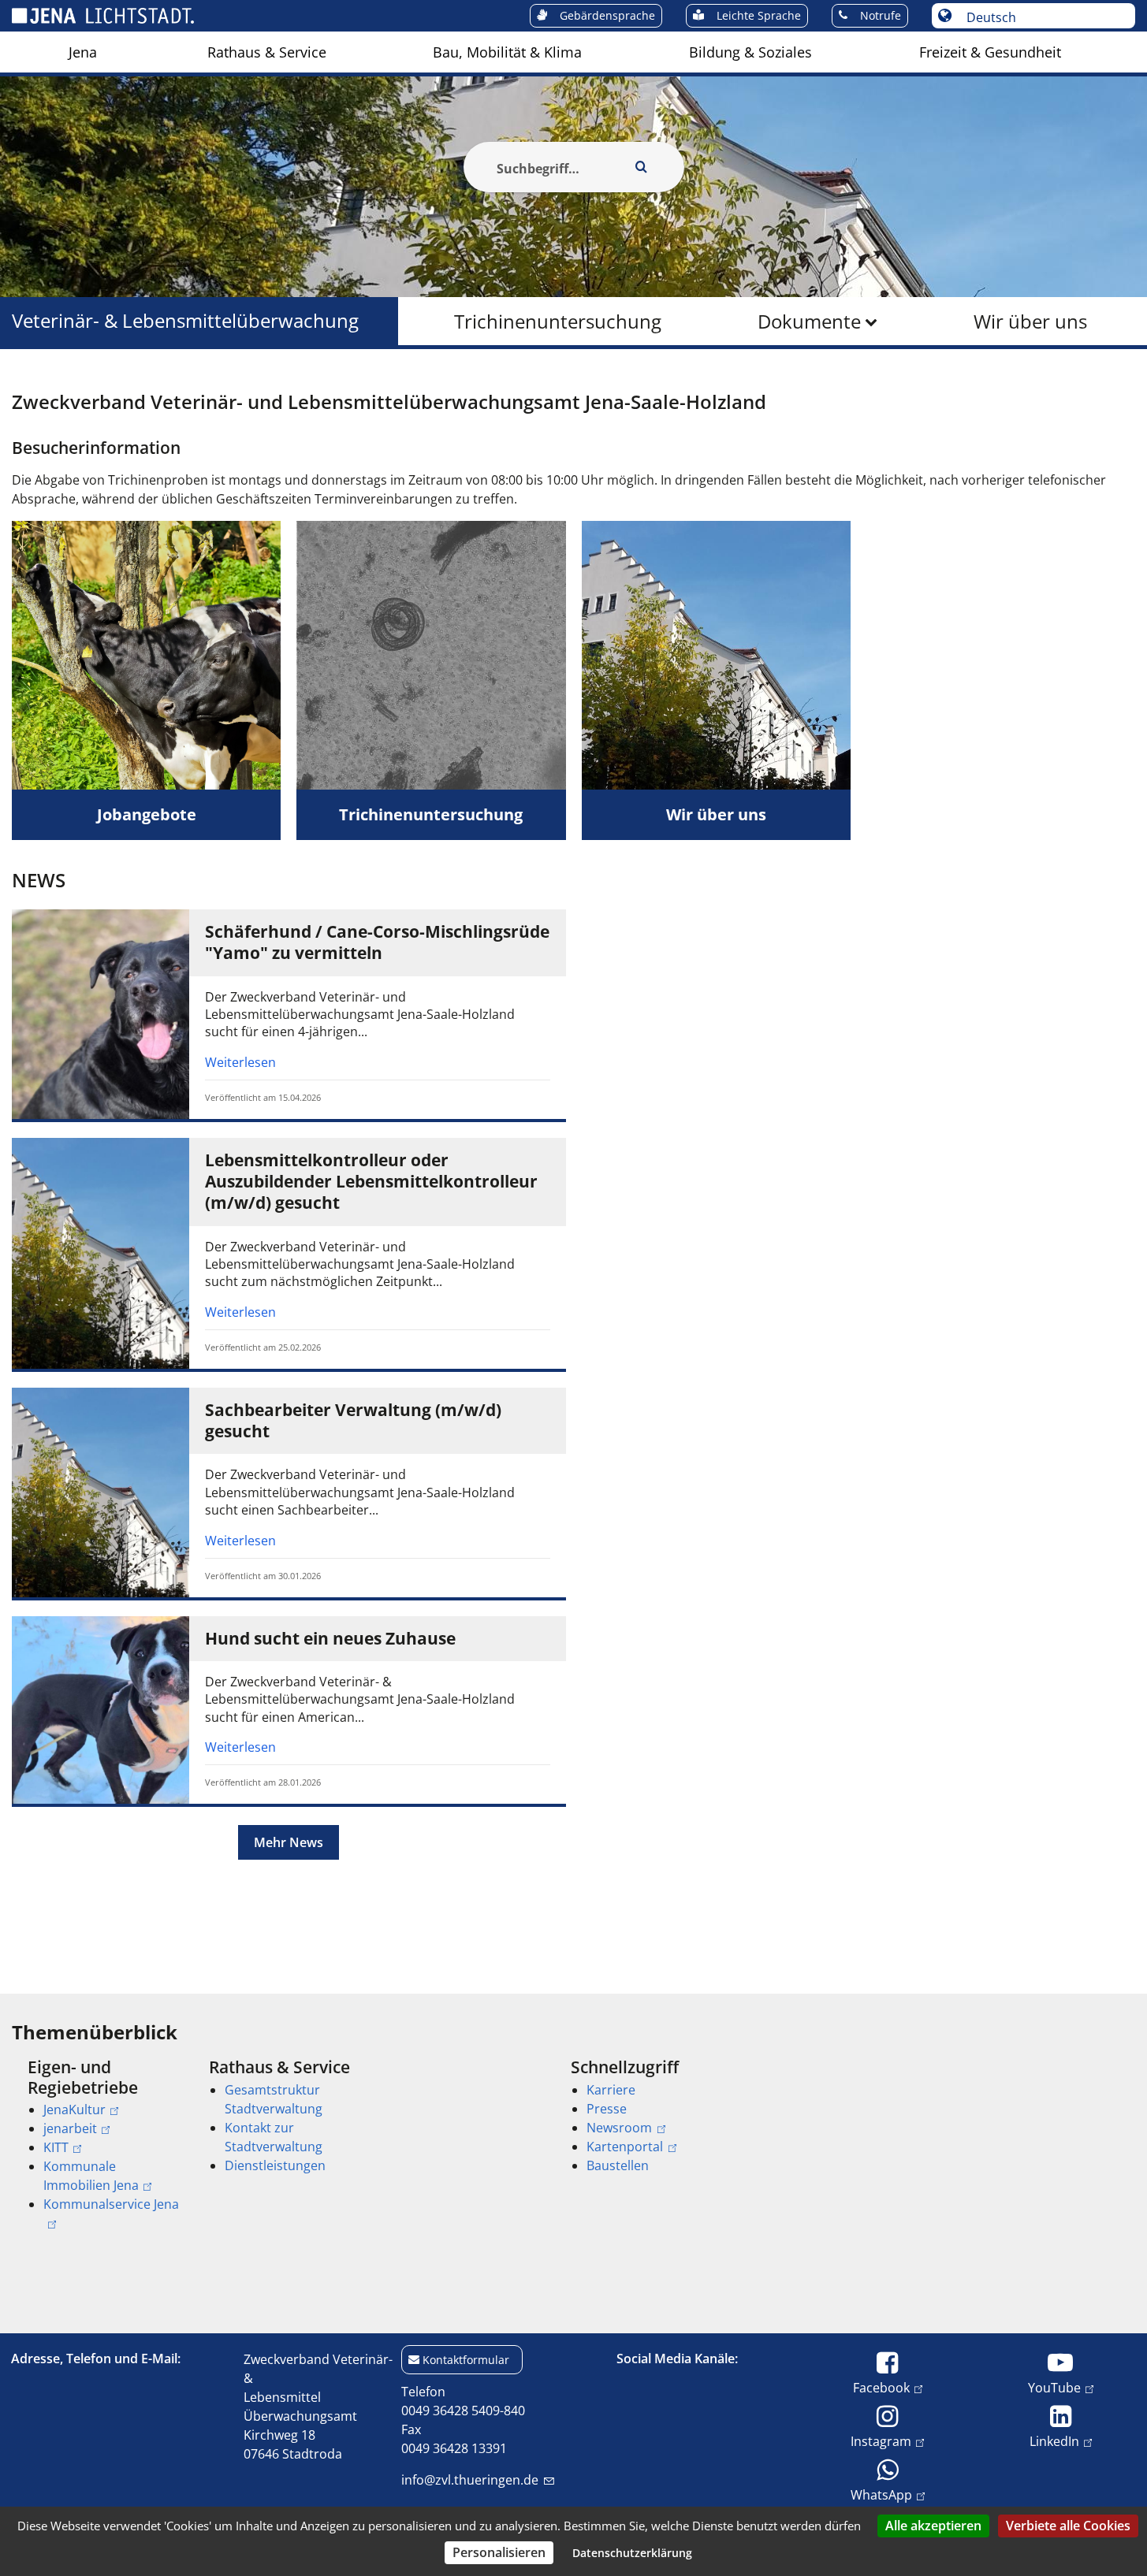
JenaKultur (74, 2109)
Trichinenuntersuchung (558, 321)
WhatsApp (881, 2494)
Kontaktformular (466, 2360)
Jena (83, 52)
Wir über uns (1030, 321)
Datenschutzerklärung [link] (632, 2553)
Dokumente (809, 321)
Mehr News (289, 1842)
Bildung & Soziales (750, 52)
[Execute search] (642, 167)
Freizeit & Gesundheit (990, 52)
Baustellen (618, 2165)
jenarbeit (70, 2128)
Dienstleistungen (275, 2165)
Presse (607, 2109)
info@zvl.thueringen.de (470, 2480)
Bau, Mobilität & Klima (507, 52)
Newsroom (619, 2128)
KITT (56, 2147)
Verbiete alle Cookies (1068, 2526)
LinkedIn (1054, 2441)
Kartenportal (625, 2147)
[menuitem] (83, 52)
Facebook (881, 2387)
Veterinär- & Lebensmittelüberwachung (185, 321)
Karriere (611, 2090)
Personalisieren (499, 2552)
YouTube (1054, 2387)
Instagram (881, 2441)
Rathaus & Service (267, 52)
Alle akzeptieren (933, 2526)
